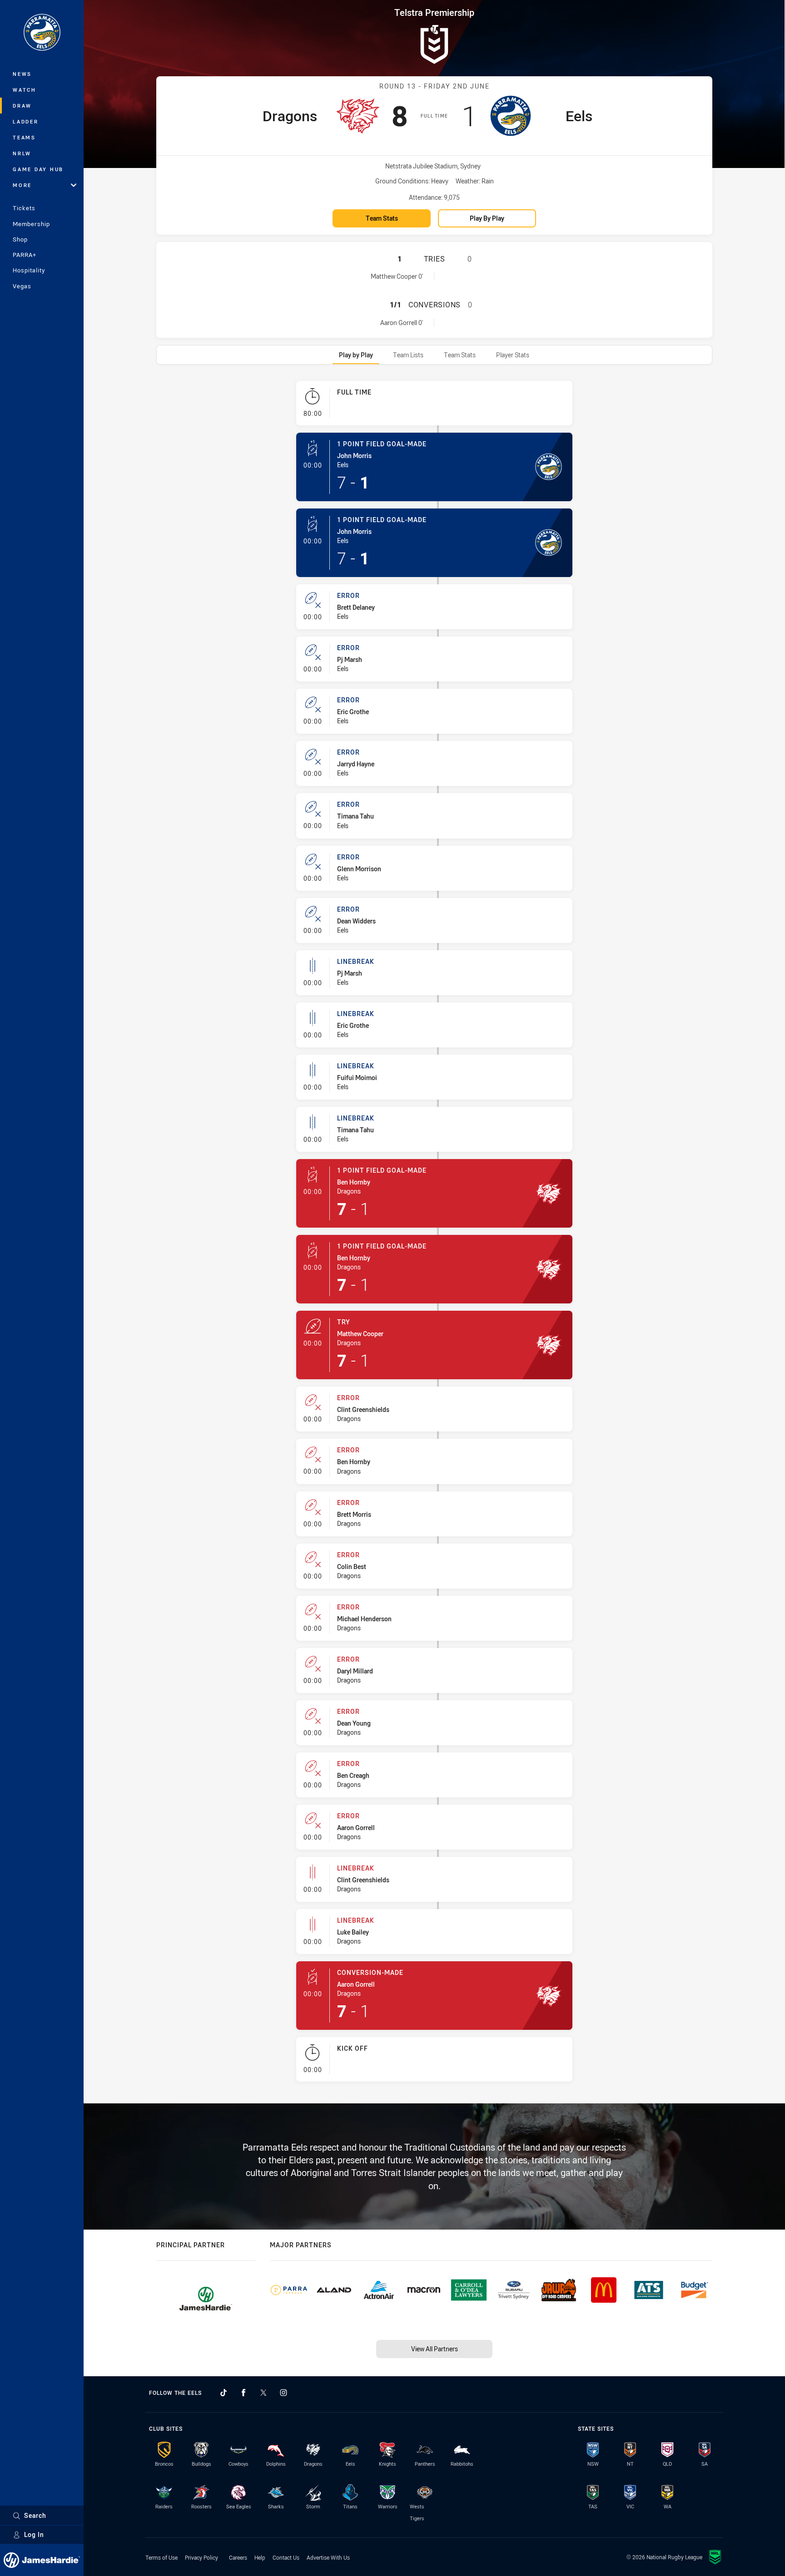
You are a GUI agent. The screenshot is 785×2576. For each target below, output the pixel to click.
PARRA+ (25, 255)
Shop (20, 239)
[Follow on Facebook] (243, 2393)
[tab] (356, 355)
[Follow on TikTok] (224, 2393)
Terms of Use (161, 2557)
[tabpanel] (434, 1235)
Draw (22, 106)
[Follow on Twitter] (263, 2393)
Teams (24, 137)
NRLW (22, 153)
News (22, 74)
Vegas (22, 286)
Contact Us (286, 2557)
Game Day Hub (38, 169)
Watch (25, 90)
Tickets (24, 208)
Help (260, 2557)
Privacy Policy (201, 2557)
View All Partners (435, 2349)
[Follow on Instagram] (283, 2393)
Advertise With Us (328, 2557)
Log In (34, 2534)
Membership (31, 224)
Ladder (26, 121)
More (22, 185)
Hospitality (29, 270)
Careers (238, 2557)
